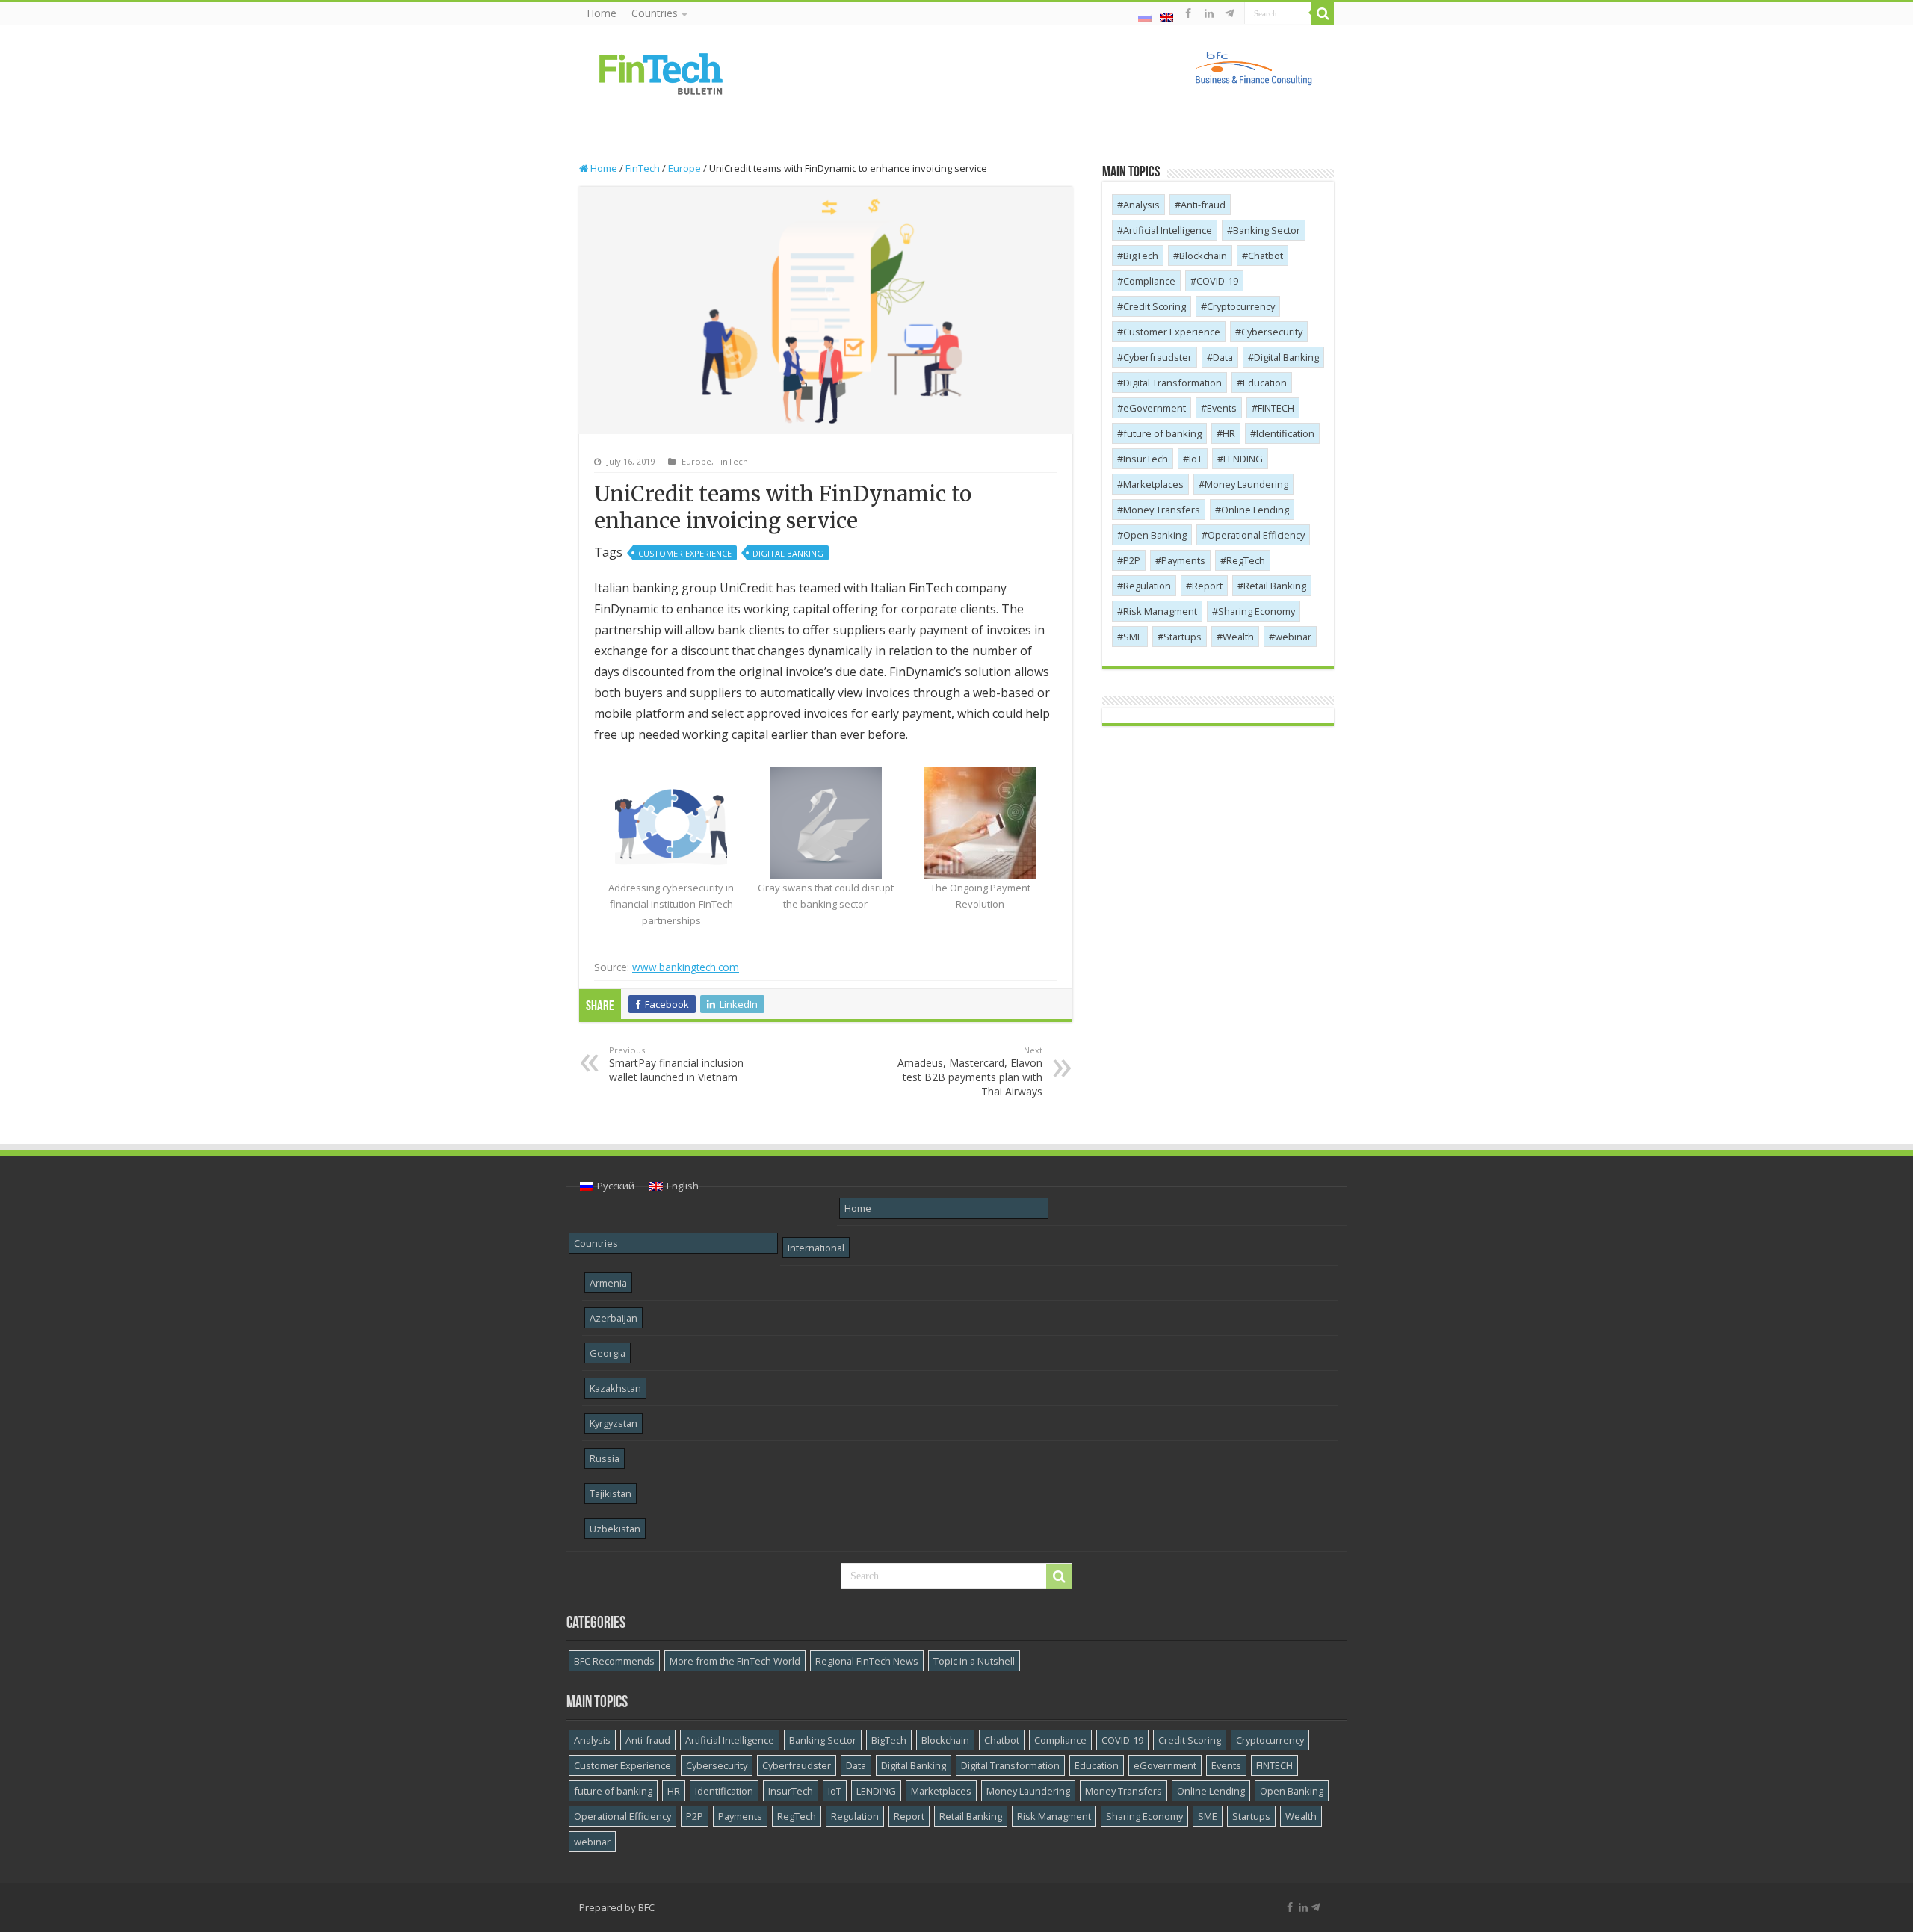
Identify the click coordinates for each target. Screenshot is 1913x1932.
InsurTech (1146, 459)
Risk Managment (1160, 611)
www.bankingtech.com (686, 967)
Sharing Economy (1257, 611)
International (816, 1248)
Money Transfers (1162, 510)
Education (1265, 383)
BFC (646, 1907)
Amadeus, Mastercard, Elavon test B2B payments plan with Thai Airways (970, 1071)
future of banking (1162, 433)
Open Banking (1155, 535)
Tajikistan (611, 1493)
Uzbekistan (615, 1529)
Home (602, 13)
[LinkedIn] (1209, 13)
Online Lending (1255, 510)
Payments (1183, 560)
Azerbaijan (614, 1318)
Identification (1285, 433)
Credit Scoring (1155, 306)
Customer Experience (685, 553)
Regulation (1147, 586)
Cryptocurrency (1241, 306)
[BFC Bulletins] (661, 72)
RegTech (1246, 560)
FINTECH (1276, 408)
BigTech (1141, 256)
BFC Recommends (614, 1661)
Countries (655, 13)
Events (1222, 408)
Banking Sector (1267, 230)
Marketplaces (1153, 484)
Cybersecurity (1272, 332)
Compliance (1149, 281)
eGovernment (1155, 408)
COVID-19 (1217, 281)
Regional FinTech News (867, 1661)
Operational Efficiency (1256, 535)
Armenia (608, 1283)
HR (1229, 433)
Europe (684, 168)
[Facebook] (1188, 13)
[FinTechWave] (1232, 13)
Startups (1183, 637)
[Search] (1323, 13)
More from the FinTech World (735, 1661)
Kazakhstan (615, 1388)
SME (1133, 637)
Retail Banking (1275, 586)
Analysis (1141, 205)
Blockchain (1203, 256)
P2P (1132, 560)
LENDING (1243, 459)
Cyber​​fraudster (1158, 357)
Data (1223, 357)
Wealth (1238, 637)
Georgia (608, 1353)
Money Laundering (1246, 484)
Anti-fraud (1203, 205)
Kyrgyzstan (614, 1423)
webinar (1293, 637)
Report (1207, 586)
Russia (605, 1458)
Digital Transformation (1172, 383)
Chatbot (1265, 256)
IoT (1196, 459)
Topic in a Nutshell (974, 1661)
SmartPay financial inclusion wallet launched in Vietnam (676, 1064)
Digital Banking (788, 553)
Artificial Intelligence (1168, 230)
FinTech (643, 168)
